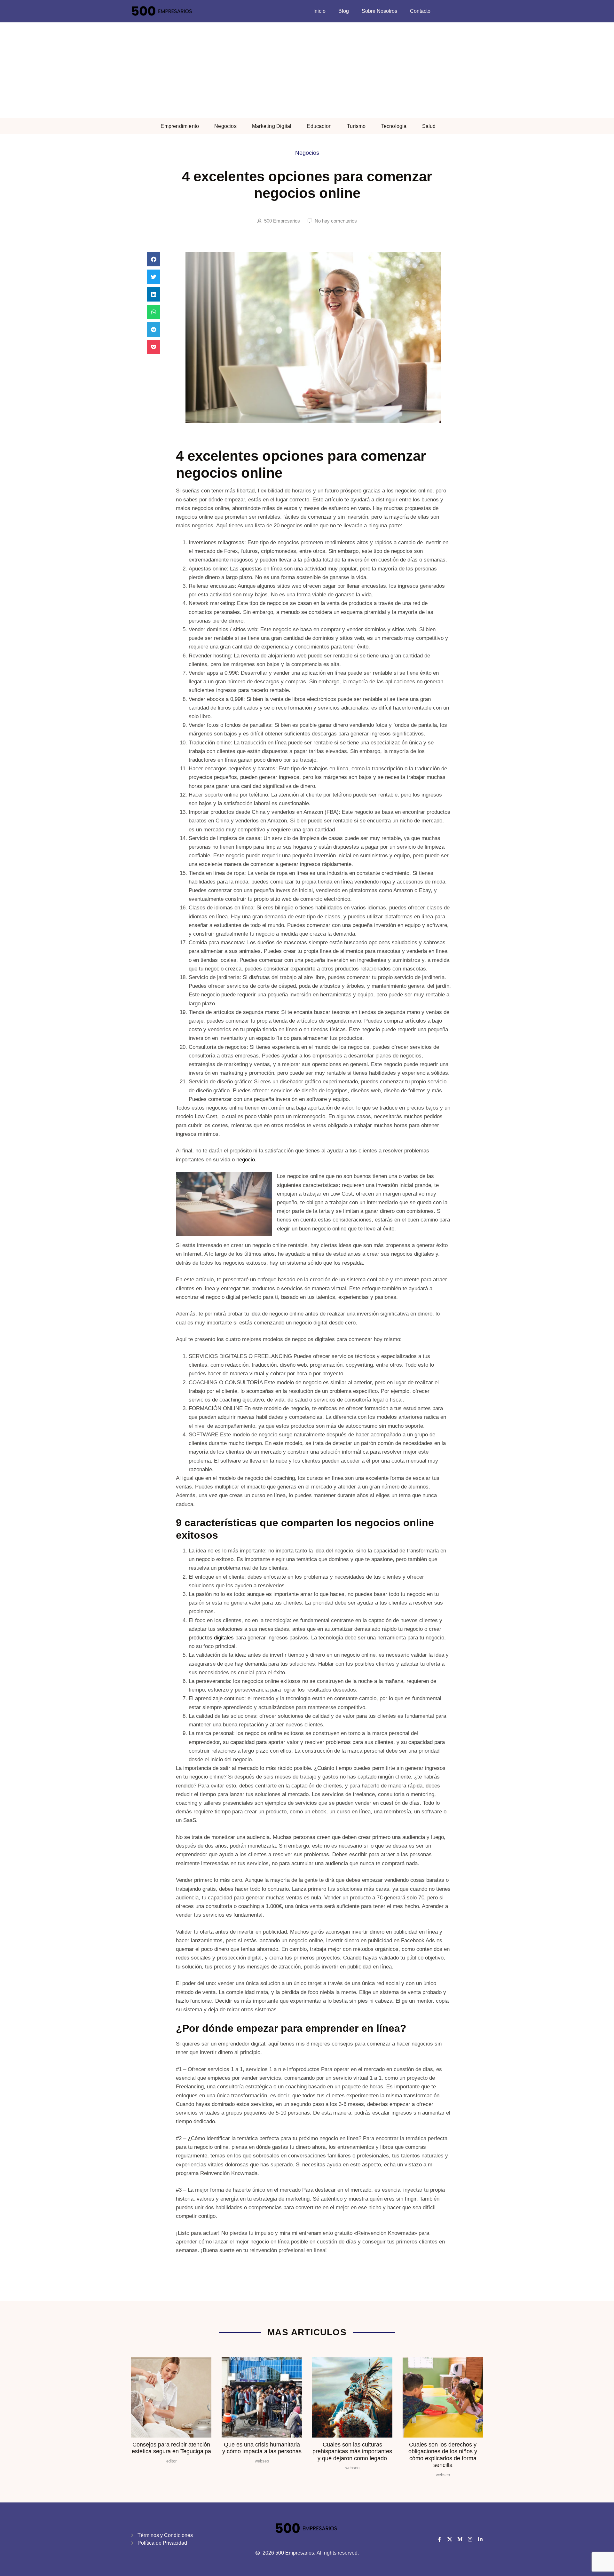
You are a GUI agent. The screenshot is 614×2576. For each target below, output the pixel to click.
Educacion (319, 126)
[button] (153, 259)
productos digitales (211, 1638)
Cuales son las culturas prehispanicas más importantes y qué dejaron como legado (352, 2451)
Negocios (225, 126)
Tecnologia (394, 126)
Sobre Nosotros (379, 11)
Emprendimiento (180, 126)
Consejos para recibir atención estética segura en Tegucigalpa (171, 2448)
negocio (246, 1160)
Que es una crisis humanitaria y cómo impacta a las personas (262, 2448)
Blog (344, 11)
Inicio (319, 11)
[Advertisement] (307, 70)
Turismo (356, 126)
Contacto (420, 11)
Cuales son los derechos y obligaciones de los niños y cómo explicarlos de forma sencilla (443, 2455)
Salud (429, 126)
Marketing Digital (272, 126)
